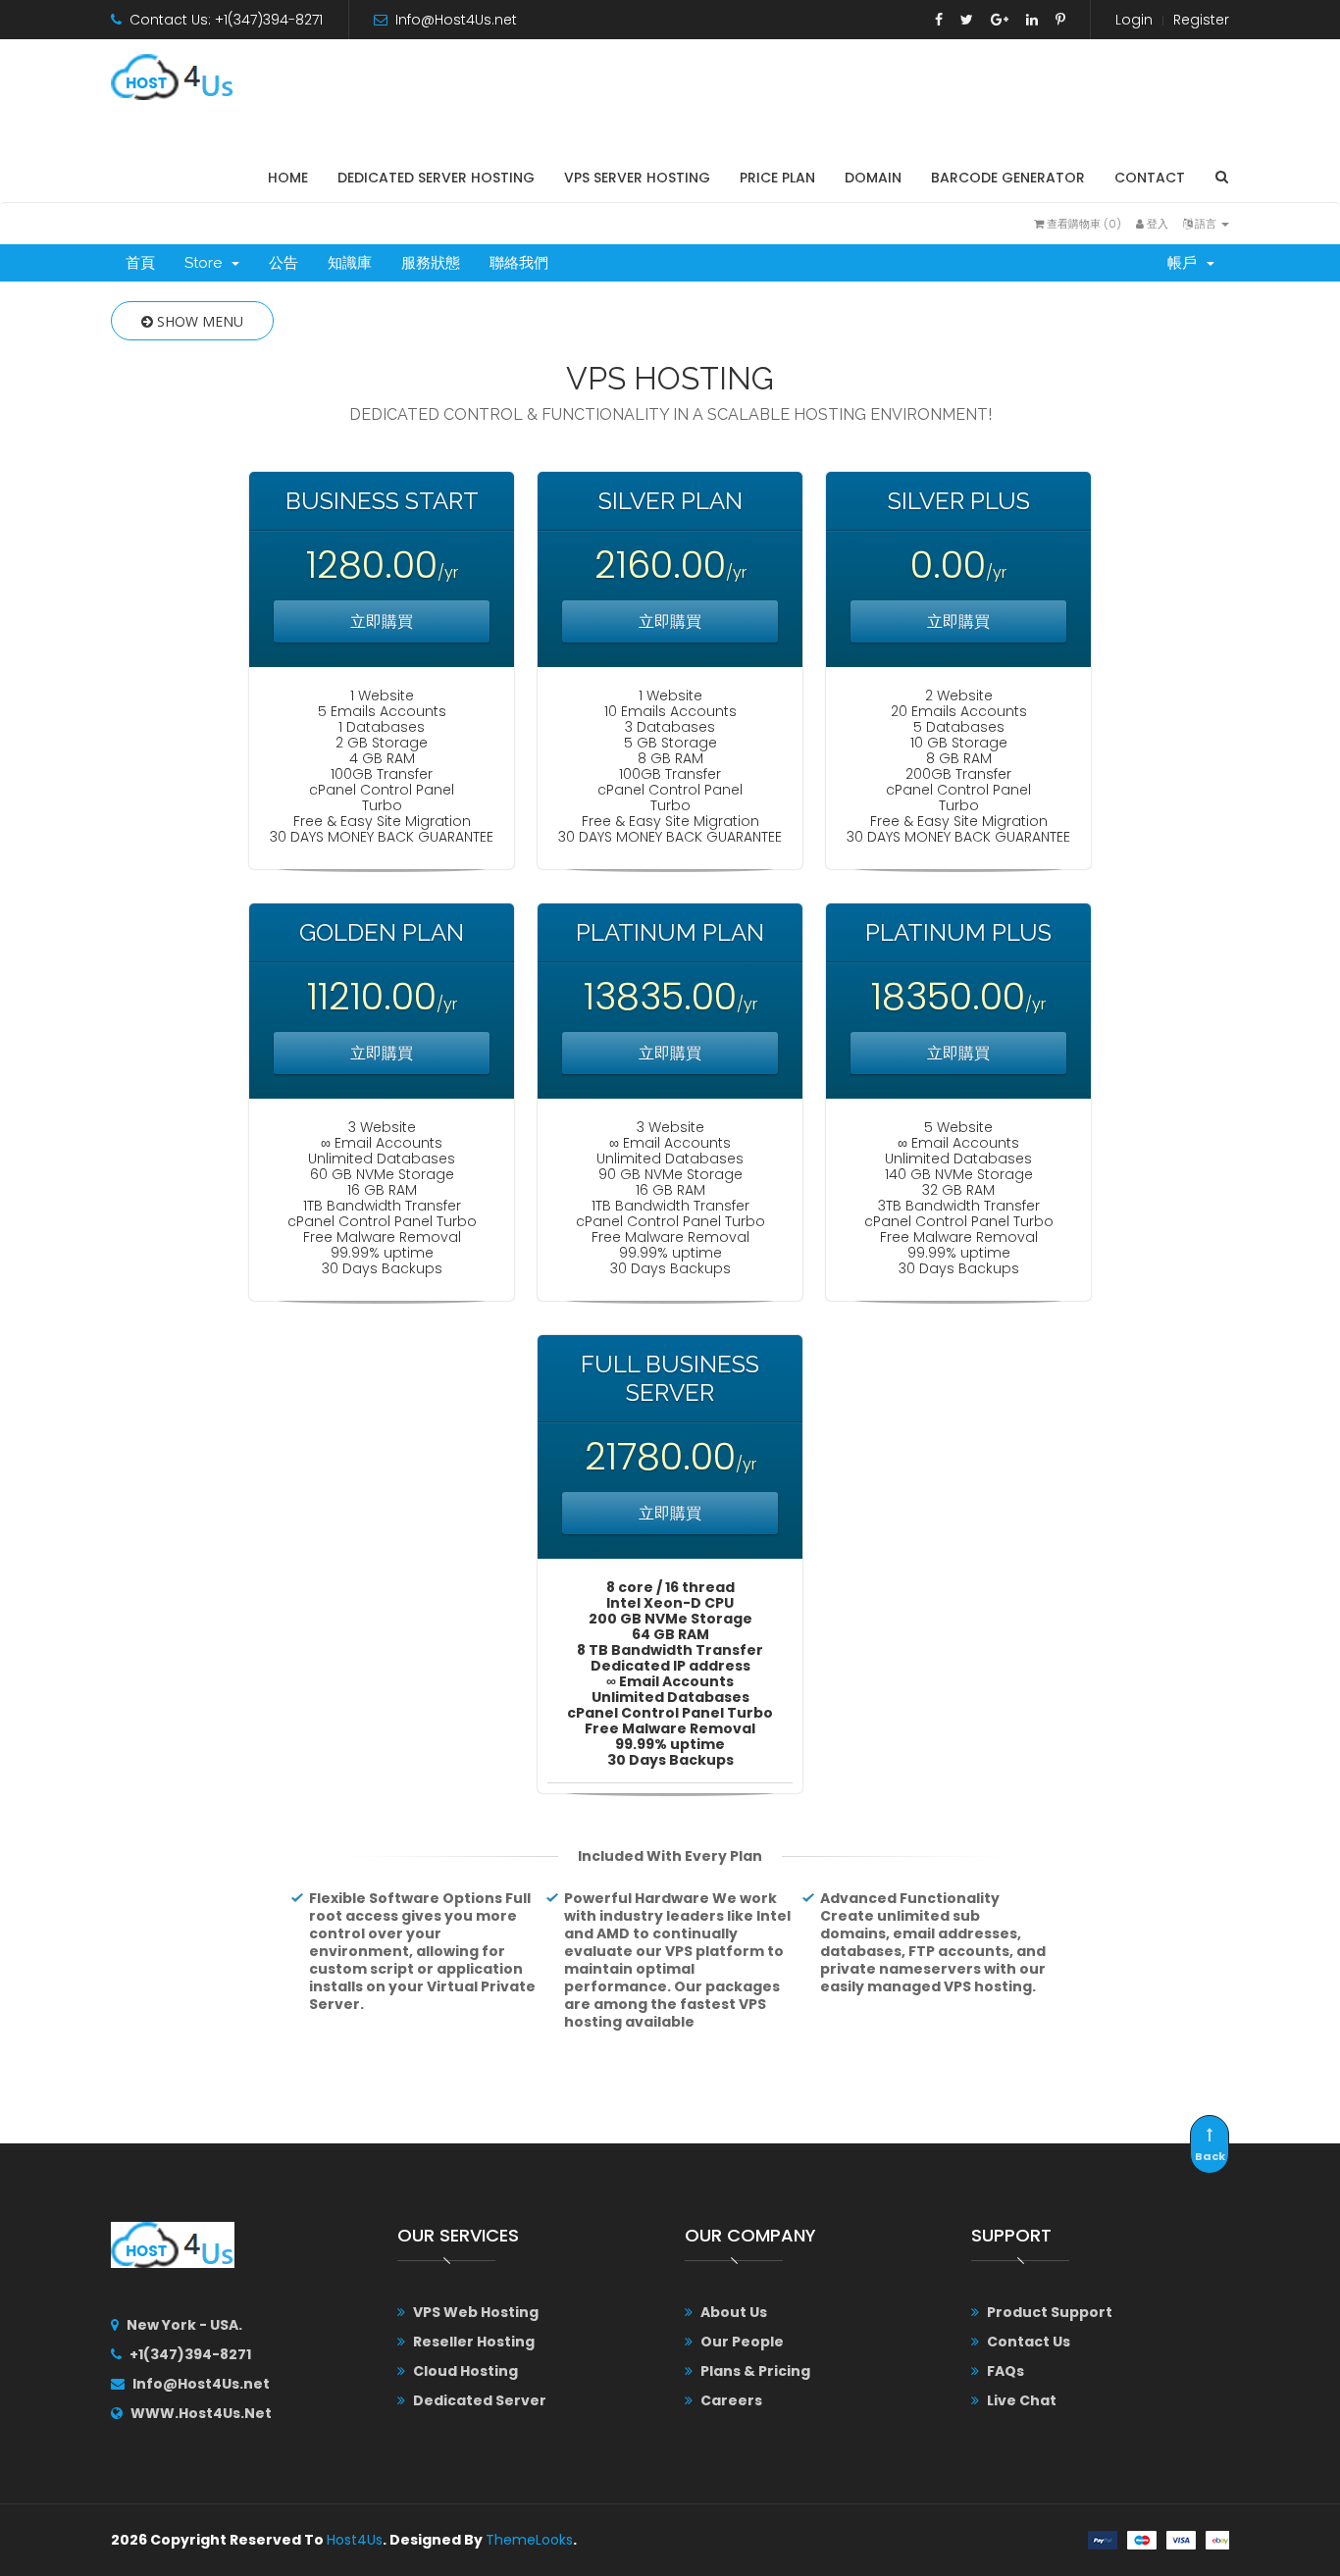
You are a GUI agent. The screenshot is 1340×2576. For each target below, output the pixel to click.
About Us (734, 2312)
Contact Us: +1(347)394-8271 (226, 20)
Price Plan (777, 178)
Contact (1150, 178)
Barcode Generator (1008, 178)
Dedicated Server (480, 2400)
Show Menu (198, 321)
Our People (742, 2342)
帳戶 (1186, 263)
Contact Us (1029, 2342)
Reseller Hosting (474, 2342)
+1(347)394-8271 (190, 2354)
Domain (873, 178)
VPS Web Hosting (476, 2312)
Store (207, 263)
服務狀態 (431, 263)
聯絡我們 (519, 263)
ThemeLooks (529, 2540)
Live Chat (1022, 2400)
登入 (1156, 224)
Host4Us (355, 2540)
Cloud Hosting (465, 2371)
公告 (283, 263)
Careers (731, 2400)
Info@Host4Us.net (456, 20)
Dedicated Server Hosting (436, 178)
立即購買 (382, 621)
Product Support (1050, 2312)
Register (1201, 20)
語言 (1206, 224)
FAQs (1005, 2371)
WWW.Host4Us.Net (201, 2413)
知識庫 (350, 263)
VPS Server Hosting (637, 178)
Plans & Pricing (755, 2371)
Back (1210, 2156)
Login (1134, 20)
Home (288, 178)
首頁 (140, 263)
